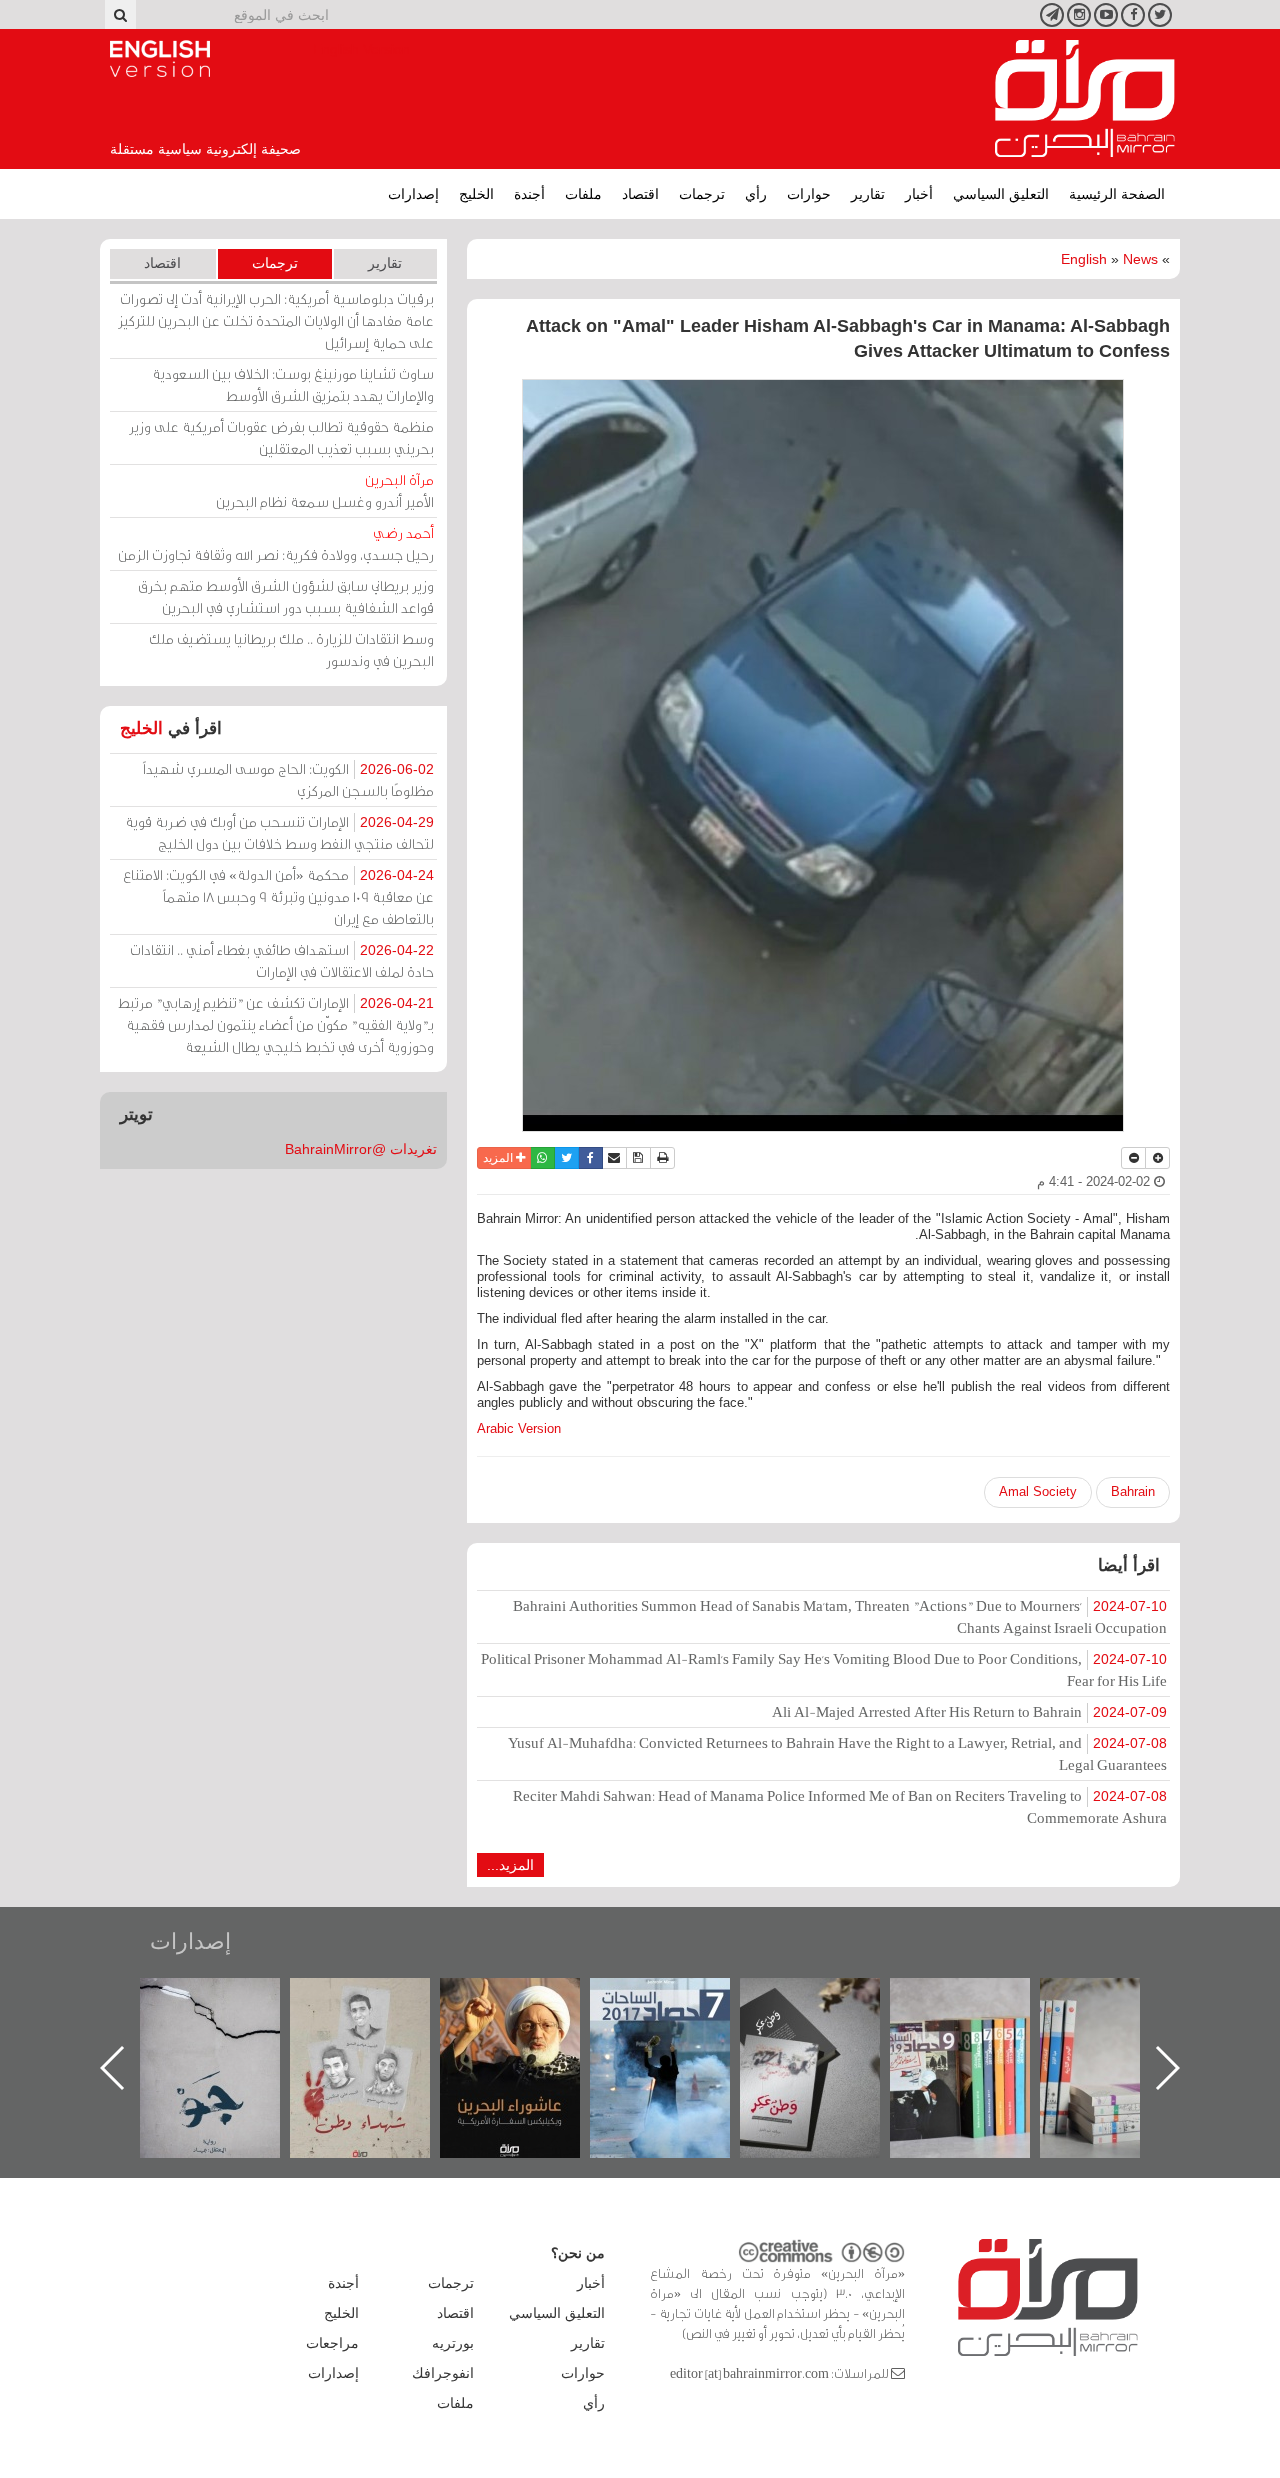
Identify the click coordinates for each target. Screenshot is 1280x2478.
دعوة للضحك (230, 1999)
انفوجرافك (443, 2373)
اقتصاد (640, 194)
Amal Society (1038, 1491)
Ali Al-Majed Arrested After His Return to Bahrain (969, 1711)
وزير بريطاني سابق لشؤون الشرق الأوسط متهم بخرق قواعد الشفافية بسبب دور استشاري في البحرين (286, 596)
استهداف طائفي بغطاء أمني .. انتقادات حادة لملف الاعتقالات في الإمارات (282, 960)
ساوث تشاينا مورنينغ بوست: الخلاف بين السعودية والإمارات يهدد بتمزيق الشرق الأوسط (293, 384)
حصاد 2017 (830, 1999)
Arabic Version (519, 1428)
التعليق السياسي (1001, 194)
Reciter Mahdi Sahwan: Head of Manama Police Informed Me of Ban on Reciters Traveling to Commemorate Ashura (840, 1806)
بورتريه (453, 2343)
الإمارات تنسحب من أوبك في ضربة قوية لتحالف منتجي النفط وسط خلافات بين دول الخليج (279, 832)
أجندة (529, 194)
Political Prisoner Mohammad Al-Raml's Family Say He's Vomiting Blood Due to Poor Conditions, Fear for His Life (824, 1669)
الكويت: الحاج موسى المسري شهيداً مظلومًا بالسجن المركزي (288, 779)
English (1084, 259)
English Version (160, 59)
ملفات (583, 194)
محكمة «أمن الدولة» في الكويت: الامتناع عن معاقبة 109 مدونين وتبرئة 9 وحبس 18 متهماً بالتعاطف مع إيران (278, 896)
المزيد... (510, 1865)
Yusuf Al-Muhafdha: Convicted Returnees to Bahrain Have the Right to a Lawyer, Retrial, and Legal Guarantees (837, 1753)
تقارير (868, 194)
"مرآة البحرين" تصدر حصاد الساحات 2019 (1130, 2023)
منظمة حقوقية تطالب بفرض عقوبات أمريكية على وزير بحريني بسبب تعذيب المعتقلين (281, 437)
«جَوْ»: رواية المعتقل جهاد (380, 2011)
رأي (756, 194)
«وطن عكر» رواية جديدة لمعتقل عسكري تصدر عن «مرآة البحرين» (980, 2035)
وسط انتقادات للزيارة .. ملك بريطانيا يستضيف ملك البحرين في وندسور (291, 649)
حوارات (809, 194)
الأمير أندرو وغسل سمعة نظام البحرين (325, 490)
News (1140, 259)
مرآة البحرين (1085, 99)
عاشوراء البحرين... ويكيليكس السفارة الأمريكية (680, 2023)
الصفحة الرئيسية (1117, 194)
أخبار (919, 194)
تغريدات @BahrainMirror (361, 1149)
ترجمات (702, 194)
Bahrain (1133, 1491)
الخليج (476, 194)
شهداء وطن (530, 1999)
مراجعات (332, 2343)
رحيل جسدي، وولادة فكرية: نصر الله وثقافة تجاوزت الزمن (276, 543)
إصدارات (413, 194)
